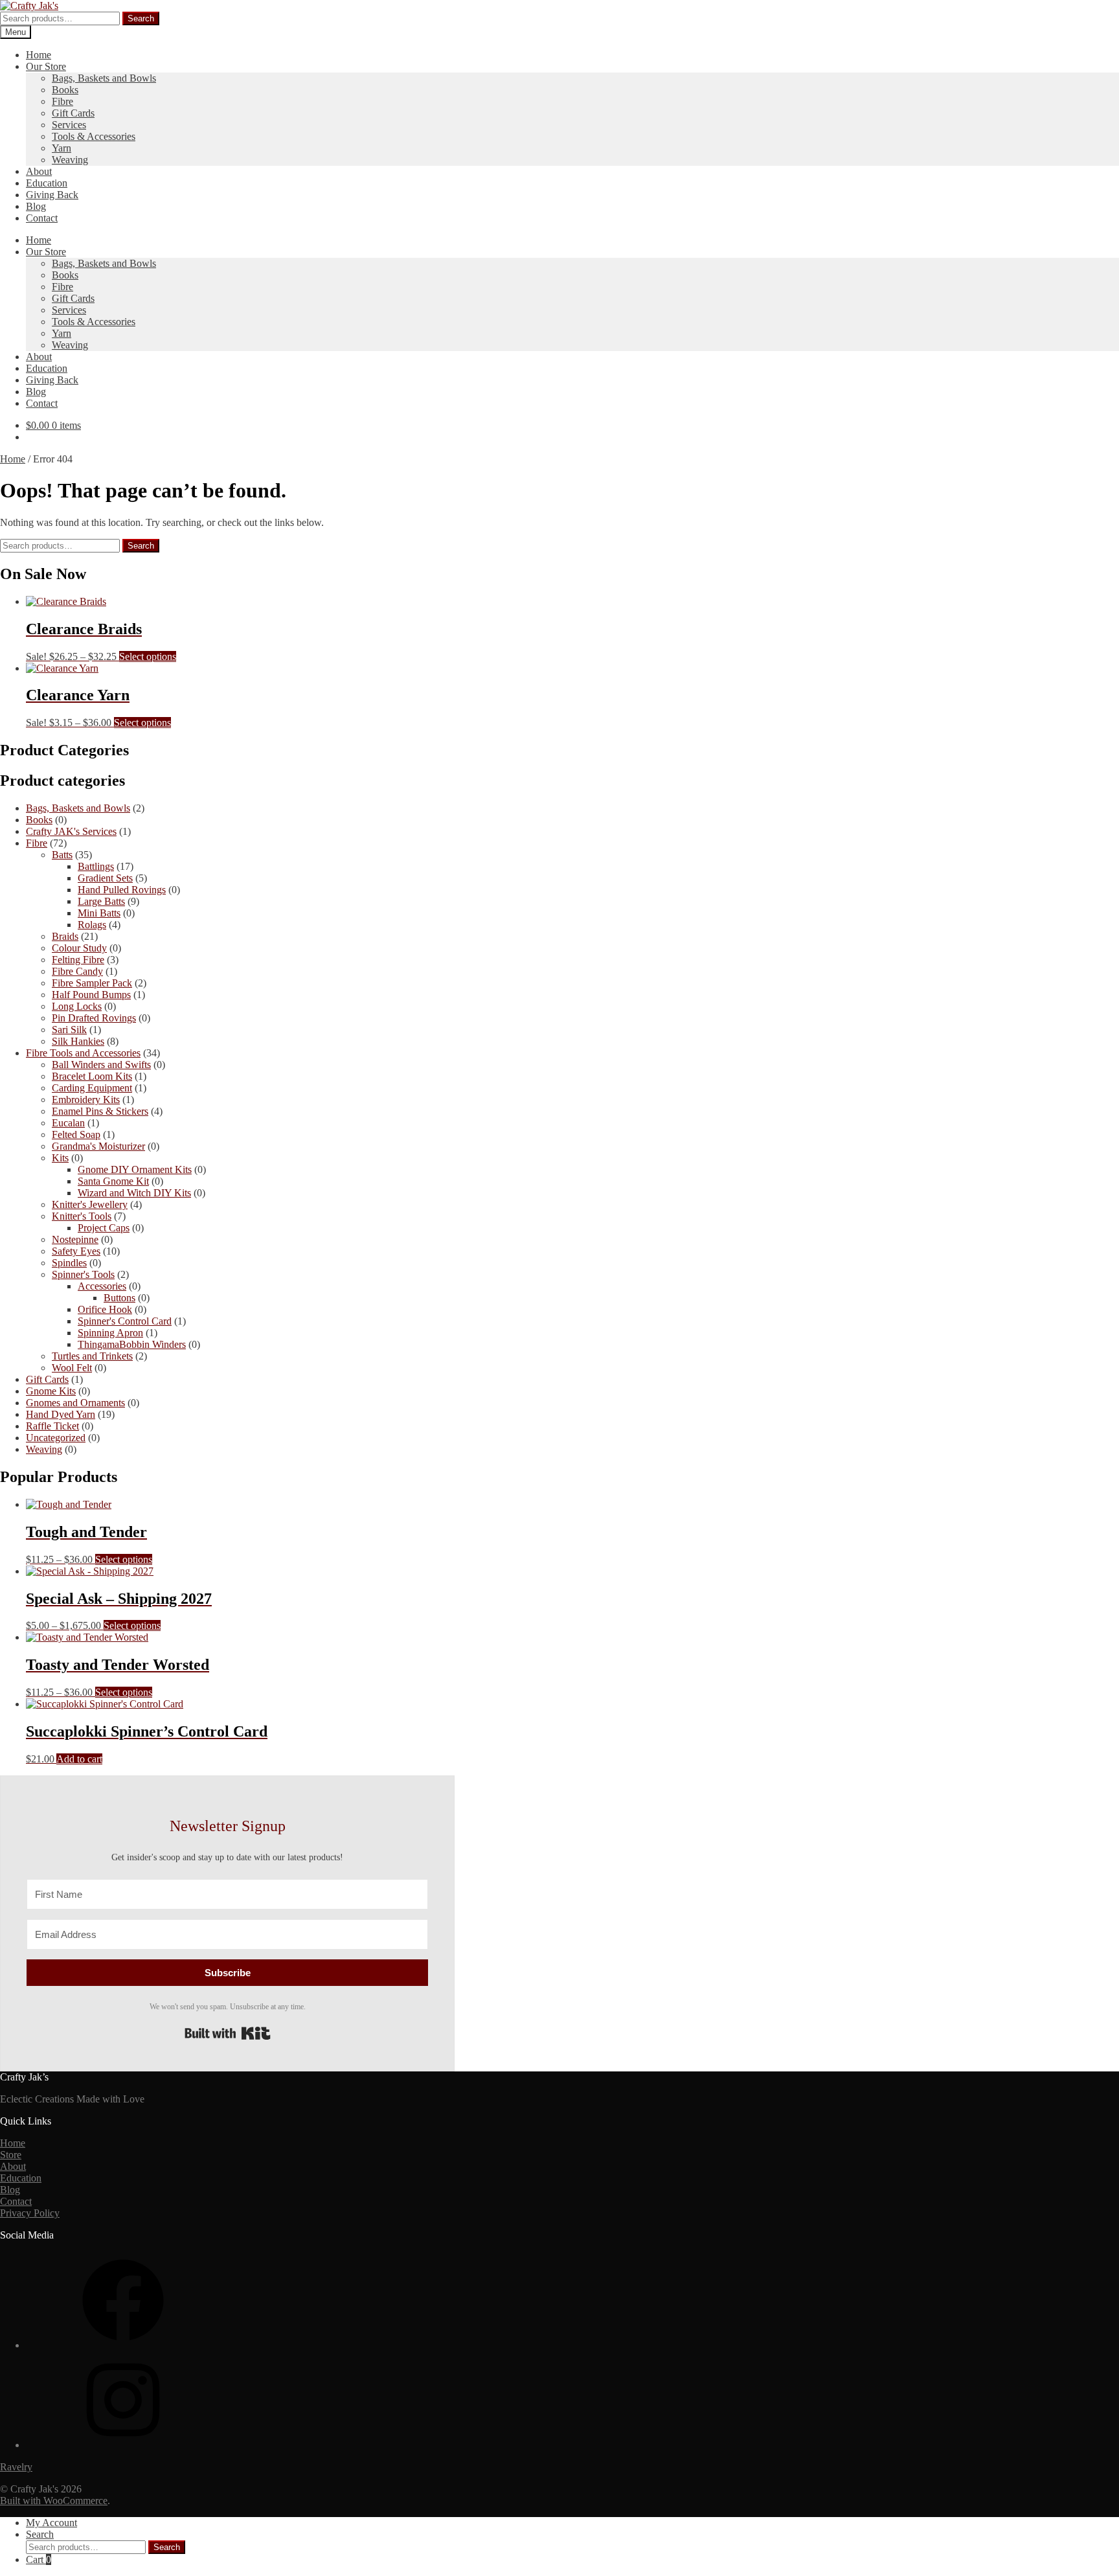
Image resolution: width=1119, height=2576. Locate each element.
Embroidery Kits (86, 1100)
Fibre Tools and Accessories (83, 1053)
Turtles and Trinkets (92, 1356)
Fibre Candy (77, 971)
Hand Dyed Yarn (61, 1414)
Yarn (62, 148)
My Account (51, 2523)
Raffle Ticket (52, 1426)
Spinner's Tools (83, 1274)
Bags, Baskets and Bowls (104, 78)
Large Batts (101, 901)
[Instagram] (123, 2445)
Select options (148, 656)
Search (141, 18)
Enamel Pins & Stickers (100, 1111)
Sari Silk (69, 1030)
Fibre (62, 101)
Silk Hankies (78, 1041)
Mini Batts (99, 913)
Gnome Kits (51, 1391)
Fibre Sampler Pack (92, 983)
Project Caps (104, 1228)
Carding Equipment (92, 1088)
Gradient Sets (105, 878)
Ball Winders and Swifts (101, 1065)
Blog (36, 206)
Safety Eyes (76, 1251)
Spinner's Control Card (125, 1321)
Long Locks (77, 1006)
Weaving (70, 160)
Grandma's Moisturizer (98, 1146)
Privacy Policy (30, 2213)
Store (11, 2155)
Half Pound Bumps (91, 995)
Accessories (102, 1286)
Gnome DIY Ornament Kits (135, 1169)
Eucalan (68, 1123)
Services (69, 125)
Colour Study (79, 948)
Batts (62, 855)
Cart (39, 2559)
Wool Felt (72, 1368)
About (39, 171)
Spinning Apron (110, 1333)
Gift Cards (73, 113)
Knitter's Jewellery (90, 1204)
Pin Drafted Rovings (94, 1018)
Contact (42, 218)
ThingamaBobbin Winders (132, 1344)
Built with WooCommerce (54, 2501)
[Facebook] (123, 2345)
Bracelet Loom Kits (92, 1076)
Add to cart (79, 1759)
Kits (60, 1158)
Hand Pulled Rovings (122, 890)
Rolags (92, 925)
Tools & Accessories (94, 136)
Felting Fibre (78, 960)
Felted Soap (76, 1134)
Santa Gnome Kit (113, 1181)
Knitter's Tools (82, 1216)
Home (39, 55)
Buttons (119, 1298)
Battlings (96, 866)
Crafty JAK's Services (71, 831)
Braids (65, 936)
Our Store (46, 66)
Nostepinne (75, 1239)
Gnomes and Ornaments (75, 1403)
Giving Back (52, 195)
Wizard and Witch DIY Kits (134, 1193)
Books (65, 90)
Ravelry (16, 2467)
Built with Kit (228, 2033)
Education (47, 183)
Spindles (69, 1263)
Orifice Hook (105, 1309)
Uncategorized (56, 1438)
